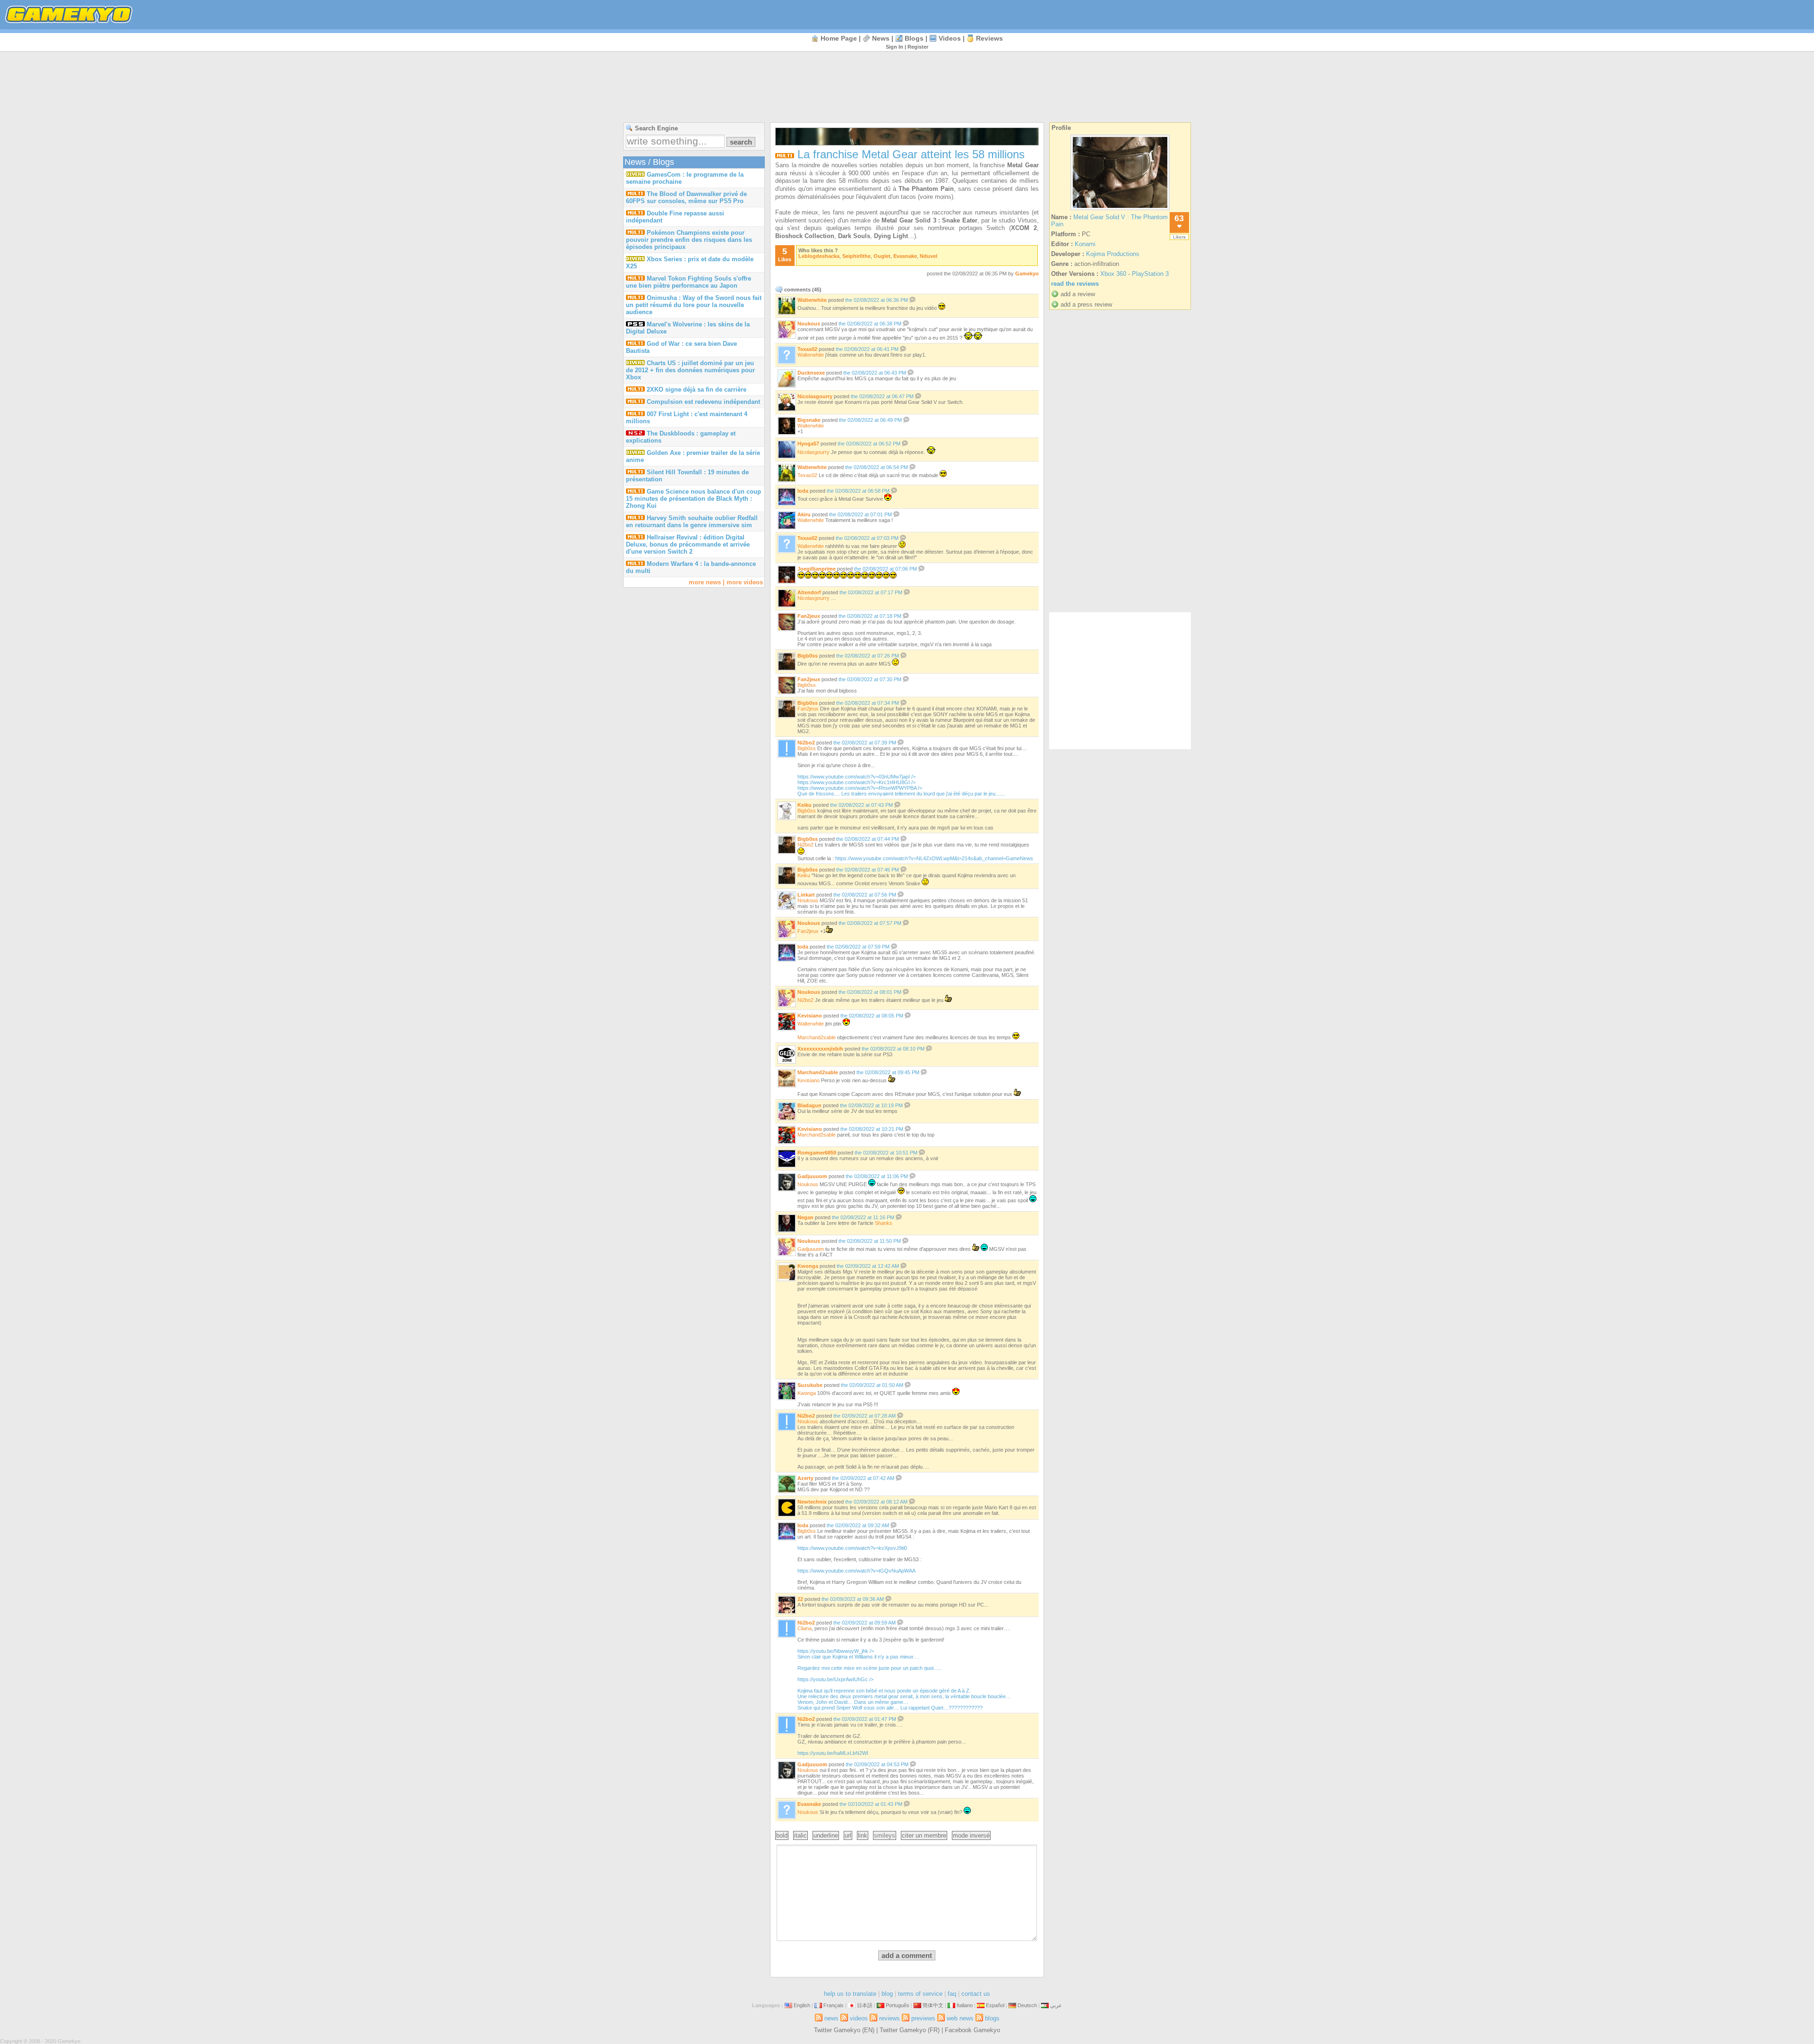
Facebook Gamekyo (972, 2030)
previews (923, 2018)
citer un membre (924, 1835)
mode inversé (971, 1835)
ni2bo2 (806, 743)
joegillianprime (817, 569)
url (848, 1835)
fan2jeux (809, 616)
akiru (804, 514)
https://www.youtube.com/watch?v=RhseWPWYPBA (901, 791)
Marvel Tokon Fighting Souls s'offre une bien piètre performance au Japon (689, 282)
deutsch (1027, 2005)
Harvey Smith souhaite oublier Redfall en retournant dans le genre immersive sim (692, 522)
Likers (1179, 237)
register (918, 47)
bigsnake (809, 420)
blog (887, 1994)
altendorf (809, 592)
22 (800, 1599)
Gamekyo (1027, 274)
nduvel (928, 256)
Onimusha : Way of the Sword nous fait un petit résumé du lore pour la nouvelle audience (694, 305)
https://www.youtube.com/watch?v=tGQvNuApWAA (856, 1571)
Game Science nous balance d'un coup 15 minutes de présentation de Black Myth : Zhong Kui (693, 499)
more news (705, 582)
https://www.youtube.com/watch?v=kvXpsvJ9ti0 (852, 1548)
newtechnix (812, 1502)
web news (960, 2018)
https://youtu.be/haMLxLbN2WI (833, 1753)
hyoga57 (808, 444)
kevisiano (810, 1016)
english (802, 2005)
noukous (809, 324)
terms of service (920, 1994)
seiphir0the (856, 256)
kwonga (808, 1266)
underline (826, 1835)
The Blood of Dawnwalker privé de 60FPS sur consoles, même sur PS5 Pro (686, 197)
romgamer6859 (817, 1153)
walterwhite (812, 300)
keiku (804, 805)
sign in (894, 47)
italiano (965, 2005)
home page (839, 38)
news (881, 38)
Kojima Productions (1113, 254)
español (995, 2005)
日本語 (865, 2005)
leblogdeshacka (819, 256)
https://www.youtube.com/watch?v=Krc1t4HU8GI (856, 782)
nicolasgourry (815, 396)
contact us (976, 1994)
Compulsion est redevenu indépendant (703, 402)
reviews (989, 38)
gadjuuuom (812, 1176)
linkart (806, 895)
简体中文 (933, 2005)
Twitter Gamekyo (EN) (844, 2030)
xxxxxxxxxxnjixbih (820, 1049)
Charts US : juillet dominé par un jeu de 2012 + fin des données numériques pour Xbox (690, 370)
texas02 (807, 349)
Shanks (884, 1223)
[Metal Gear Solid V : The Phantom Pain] (1120, 210)
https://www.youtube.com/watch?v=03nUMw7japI (856, 777)
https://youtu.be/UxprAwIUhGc (904, 1693)
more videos (745, 582)
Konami (1085, 244)
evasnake (905, 256)
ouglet (882, 256)
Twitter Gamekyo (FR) (910, 2030)
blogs (914, 38)
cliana (804, 1628)
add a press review (1086, 304)
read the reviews (1075, 284)
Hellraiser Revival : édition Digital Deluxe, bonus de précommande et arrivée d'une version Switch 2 (688, 544)
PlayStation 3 (1150, 274)
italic (800, 1835)
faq (952, 1994)
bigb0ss (808, 656)
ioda (803, 491)
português (898, 2005)
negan (805, 1217)
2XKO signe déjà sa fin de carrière (697, 389)
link (863, 1835)
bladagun (809, 1105)
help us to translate (850, 1994)
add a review (1078, 294)
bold (782, 1835)
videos (950, 38)
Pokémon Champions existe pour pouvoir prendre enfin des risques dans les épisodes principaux (689, 240)
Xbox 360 (1113, 274)
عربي (1056, 2005)
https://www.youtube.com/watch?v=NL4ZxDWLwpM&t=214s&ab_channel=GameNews (934, 858)
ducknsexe (811, 373)
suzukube (810, 1385)
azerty (805, 1478)
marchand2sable (817, 1037)
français (834, 2005)
